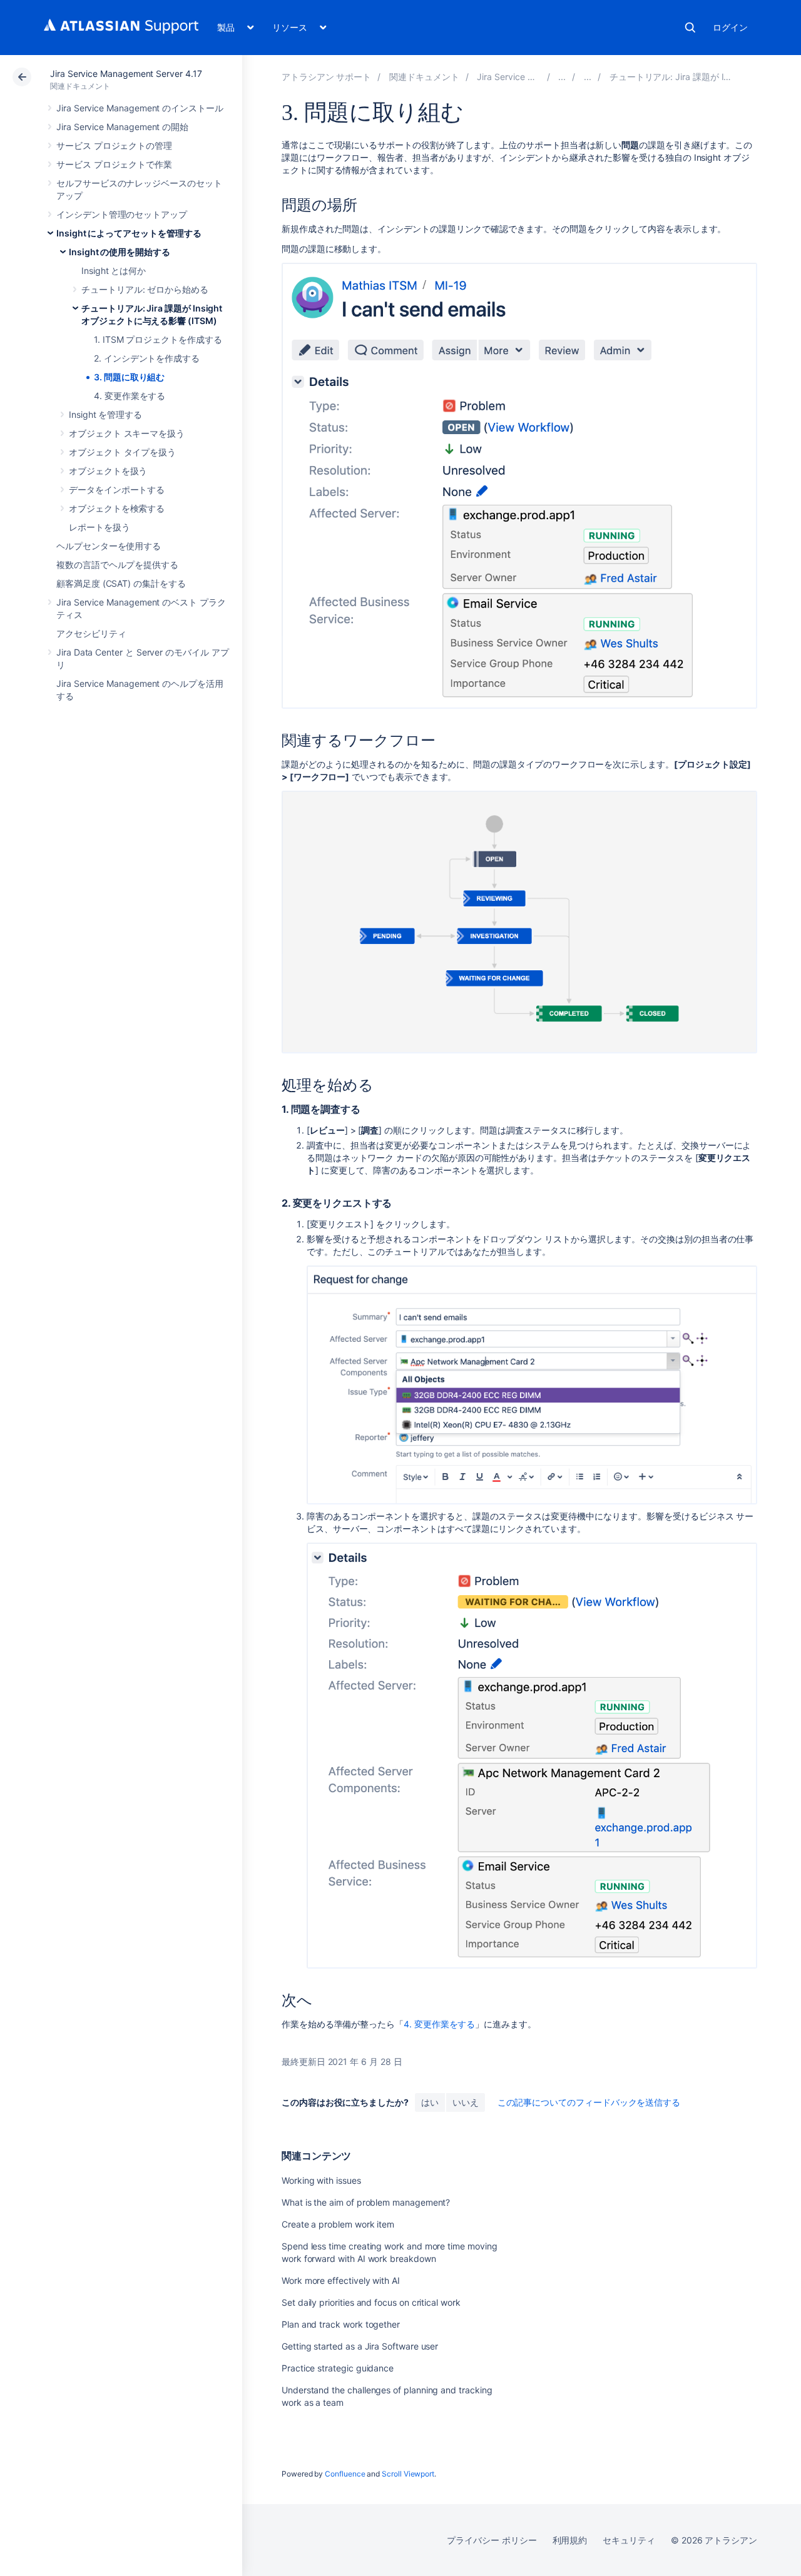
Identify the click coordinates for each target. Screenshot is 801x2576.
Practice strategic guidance (338, 2368)
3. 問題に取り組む (129, 377)
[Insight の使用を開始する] (588, 77)
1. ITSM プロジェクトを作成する (158, 339)
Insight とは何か (114, 271)
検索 (690, 28)
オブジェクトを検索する (117, 508)
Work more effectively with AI (341, 2280)
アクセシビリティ (91, 633)
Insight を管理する (105, 414)
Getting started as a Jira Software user (360, 2346)
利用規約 (570, 2540)
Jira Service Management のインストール (140, 108)
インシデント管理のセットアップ (122, 214)
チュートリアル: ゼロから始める (145, 289)
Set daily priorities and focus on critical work (371, 2302)
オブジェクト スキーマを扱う (127, 433)
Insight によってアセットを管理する (129, 233)
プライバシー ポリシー (492, 2540)
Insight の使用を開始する (120, 252)
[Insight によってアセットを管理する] (562, 77)
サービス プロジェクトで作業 (114, 164)
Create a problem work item (338, 2224)
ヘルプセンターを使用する (109, 546)
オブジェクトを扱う (108, 471)
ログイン (730, 27)
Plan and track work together (341, 2324)
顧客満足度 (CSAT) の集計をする (121, 583)
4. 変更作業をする (130, 396)
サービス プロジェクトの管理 (114, 145)
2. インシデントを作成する (147, 358)
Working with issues (321, 2180)
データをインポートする (117, 489)
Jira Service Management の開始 (122, 127)
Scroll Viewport (408, 2474)
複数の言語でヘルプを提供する (117, 565)
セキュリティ (629, 2540)
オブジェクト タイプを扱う (122, 452)
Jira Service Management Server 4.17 (126, 74)
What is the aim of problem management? (366, 2202)
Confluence (345, 2474)
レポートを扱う (99, 527)
